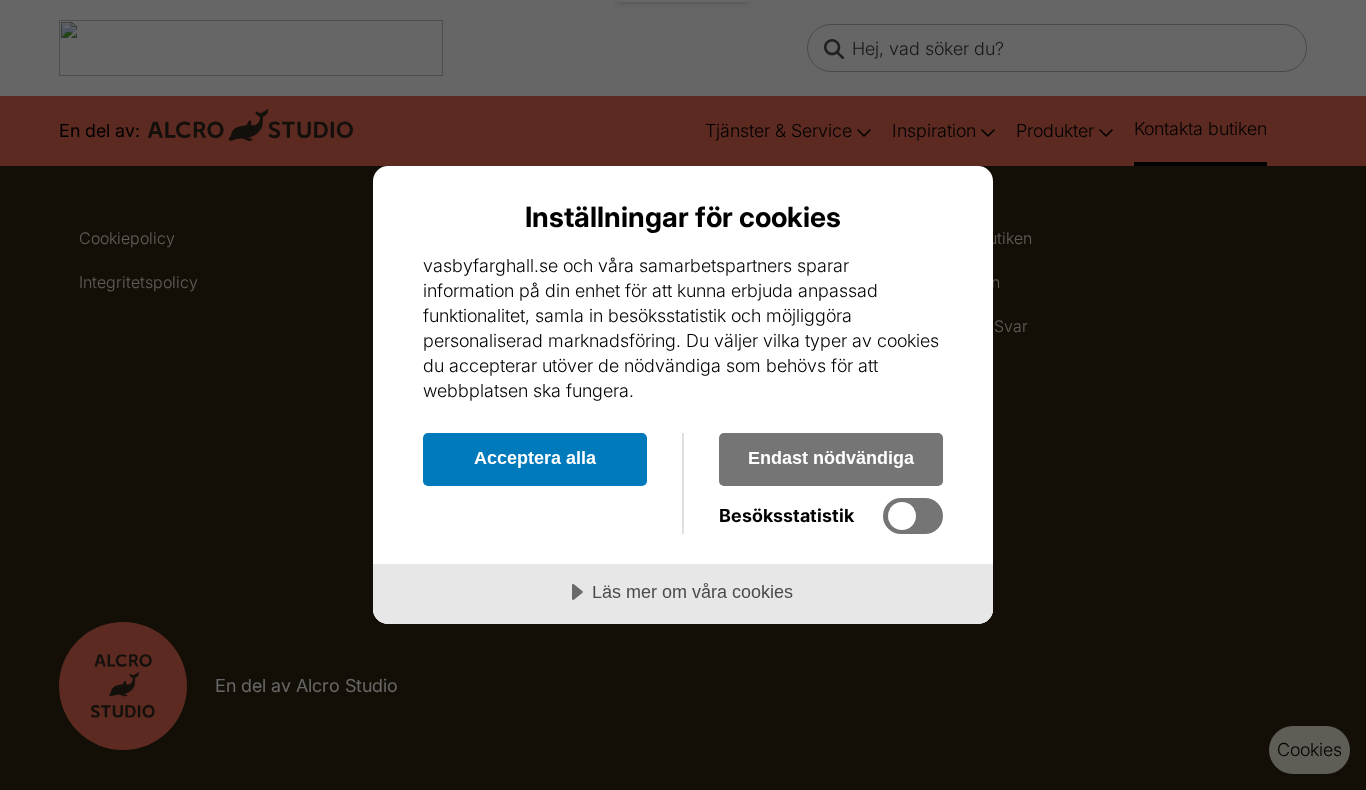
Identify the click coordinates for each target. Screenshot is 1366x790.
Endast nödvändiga (831, 458)
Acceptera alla (535, 458)
